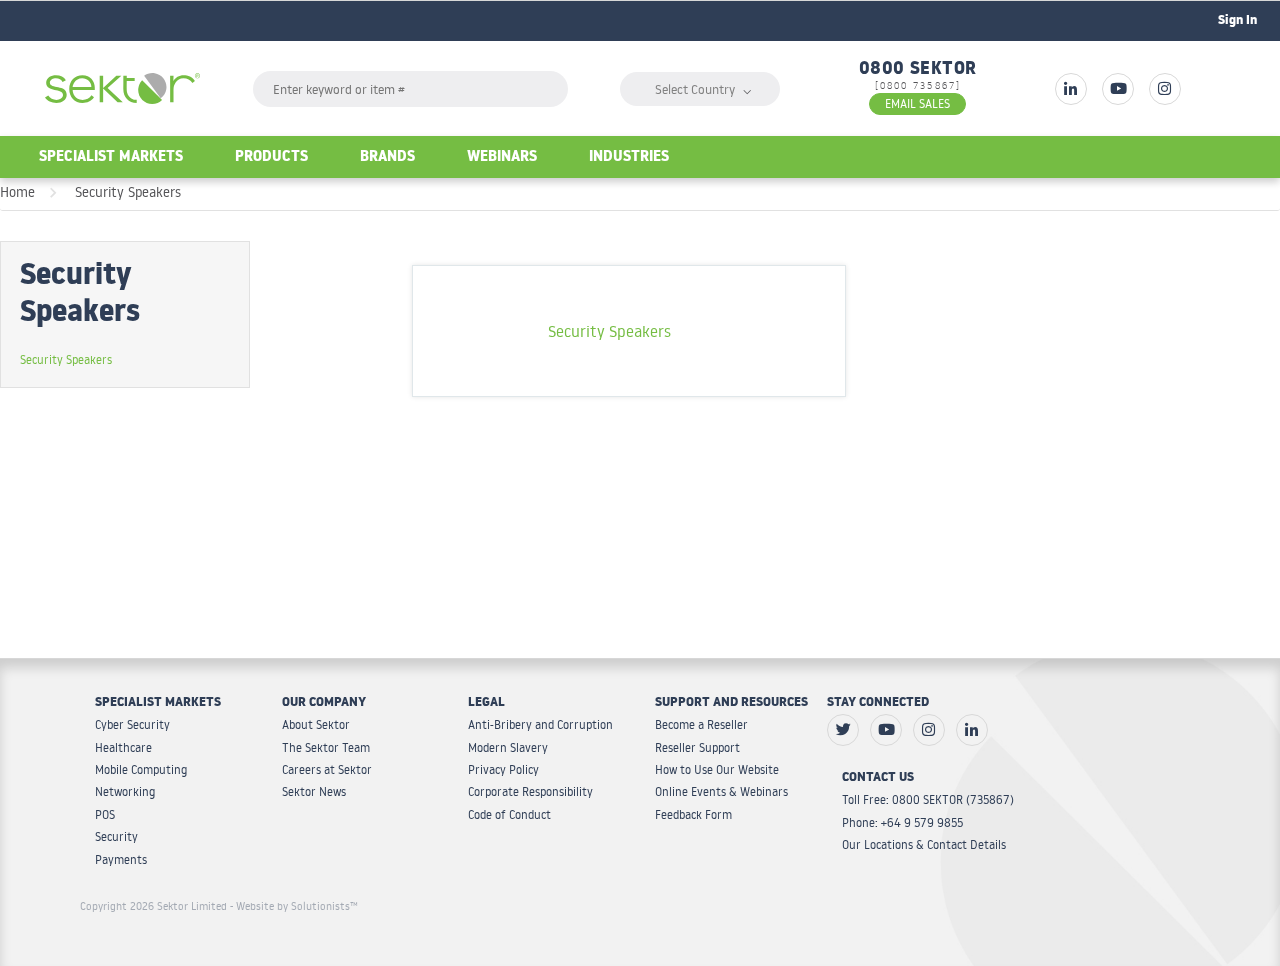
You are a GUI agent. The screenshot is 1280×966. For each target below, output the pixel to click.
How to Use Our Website (717, 769)
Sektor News (314, 791)
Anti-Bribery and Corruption (540, 724)
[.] (1071, 89)
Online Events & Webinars (721, 791)
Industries (629, 158)
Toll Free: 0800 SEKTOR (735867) (928, 799)
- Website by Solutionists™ (294, 906)
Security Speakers (128, 192)
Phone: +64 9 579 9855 (902, 822)
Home (17, 192)
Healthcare (123, 747)
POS (105, 814)
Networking (125, 791)
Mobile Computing (141, 769)
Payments (121, 859)
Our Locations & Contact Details (924, 844)
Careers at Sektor (327, 769)
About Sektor (316, 724)
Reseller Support (697, 747)
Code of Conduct (509, 814)
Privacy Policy (503, 769)
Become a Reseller (701, 724)
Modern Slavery (508, 747)
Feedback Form (693, 814)
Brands (387, 158)
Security (116, 836)
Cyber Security (132, 724)
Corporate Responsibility (530, 791)
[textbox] (410, 89)
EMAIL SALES (917, 103)
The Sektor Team (326, 747)
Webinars (502, 158)
